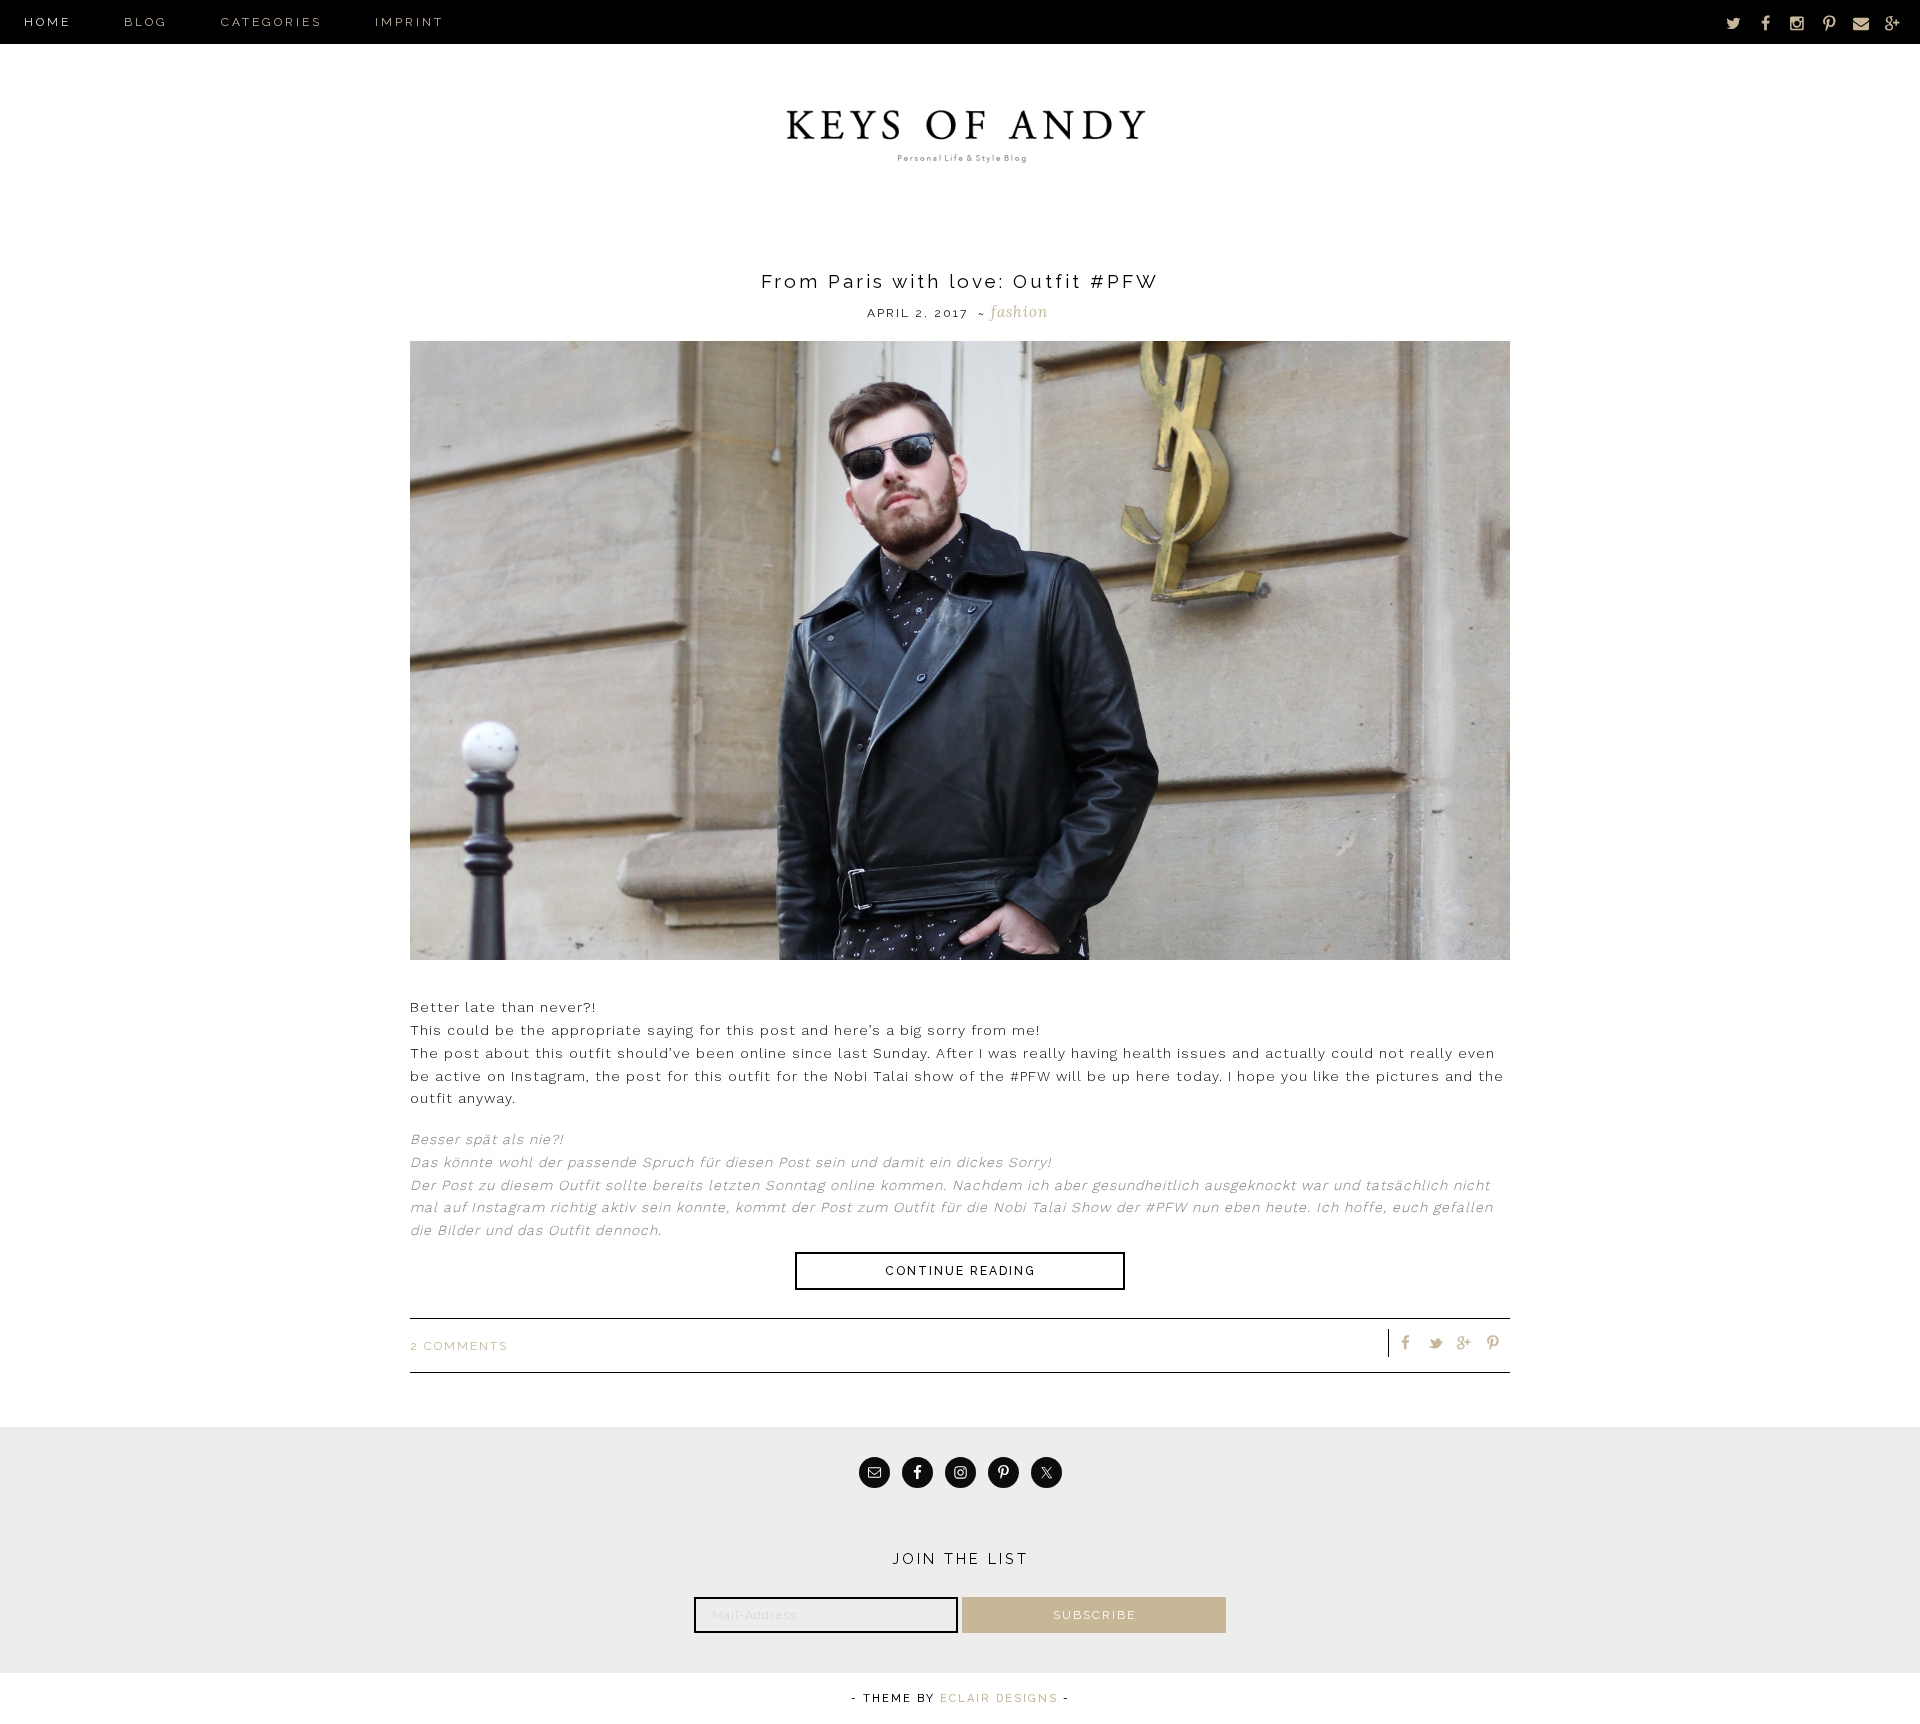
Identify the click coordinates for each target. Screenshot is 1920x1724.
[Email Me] (1861, 22)
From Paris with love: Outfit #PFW (960, 281)
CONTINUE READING (960, 1271)
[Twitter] (1734, 22)
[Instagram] (1798, 22)
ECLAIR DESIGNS (999, 1698)
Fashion (1019, 311)
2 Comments (459, 1346)
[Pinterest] (1829, 22)
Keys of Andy (960, 130)
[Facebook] (1766, 22)
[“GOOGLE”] (1892, 22)
